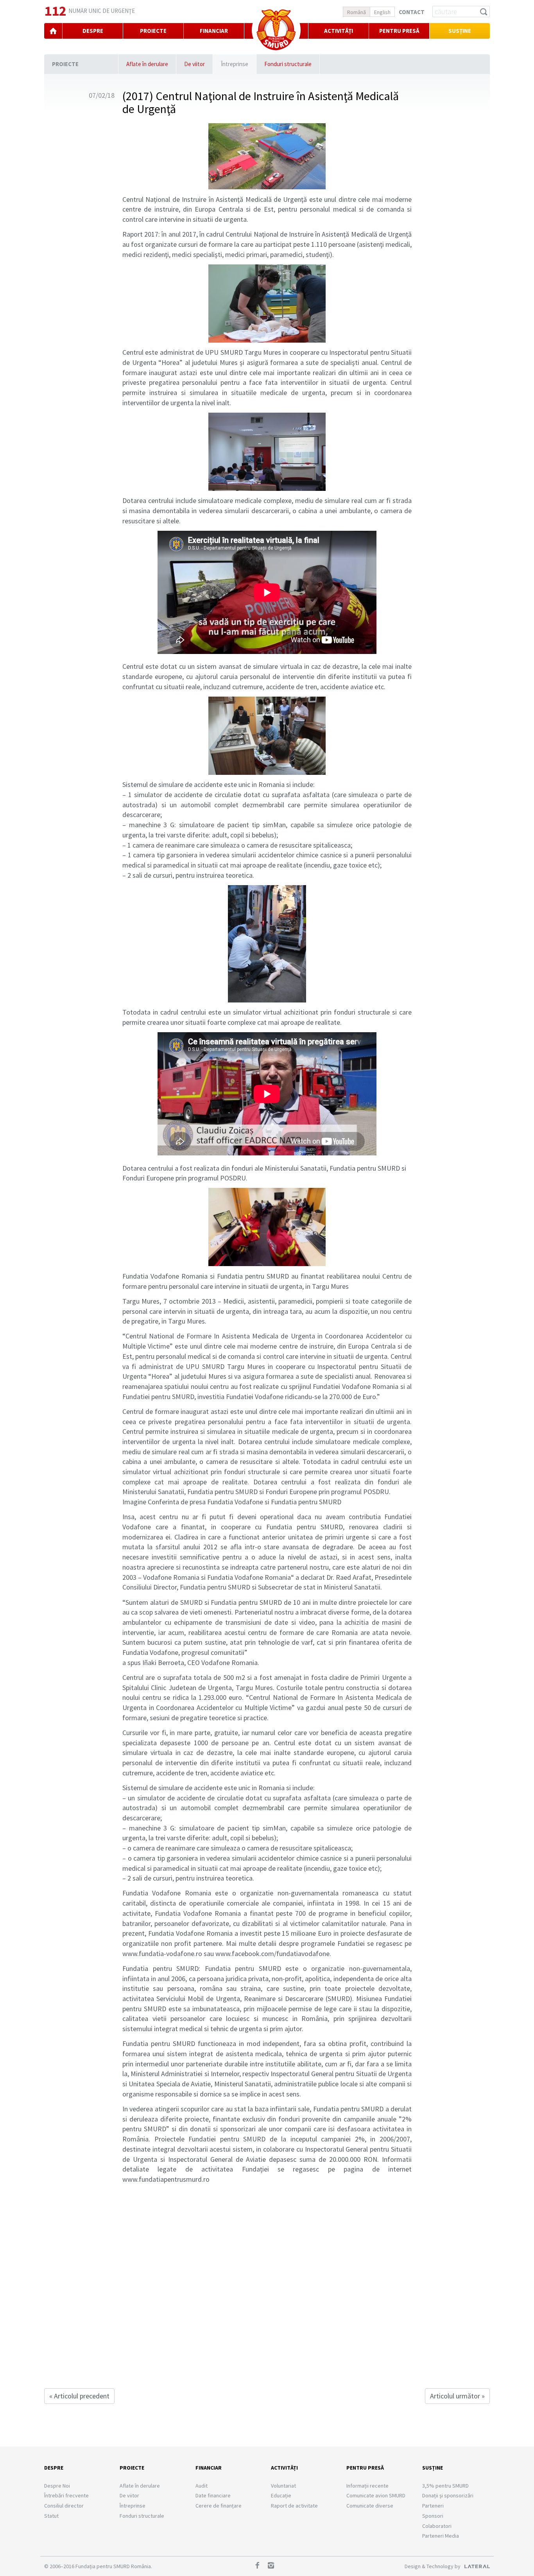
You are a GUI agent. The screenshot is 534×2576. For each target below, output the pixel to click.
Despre (54, 2468)
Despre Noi (57, 2486)
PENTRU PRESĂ (399, 31)
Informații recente (367, 2486)
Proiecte (65, 64)
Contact (412, 12)
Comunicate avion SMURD (376, 2495)
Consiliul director (64, 2506)
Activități (339, 31)
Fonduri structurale (288, 64)
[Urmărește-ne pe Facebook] (260, 2566)
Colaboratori (437, 2526)
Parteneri (433, 2506)
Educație (281, 2495)
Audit (202, 2486)
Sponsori (433, 2516)
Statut (51, 2516)
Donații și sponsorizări (448, 2495)
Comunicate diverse (370, 2506)
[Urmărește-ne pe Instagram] (274, 2566)
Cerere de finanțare (219, 2506)
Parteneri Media (441, 2536)
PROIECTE (153, 31)
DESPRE (93, 31)
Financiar (209, 2468)
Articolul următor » (457, 2396)
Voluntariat (283, 2486)
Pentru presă (365, 2468)
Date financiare (213, 2495)
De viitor (194, 64)
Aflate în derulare (147, 64)
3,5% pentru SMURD (445, 2486)
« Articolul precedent (79, 2396)
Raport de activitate (294, 2506)
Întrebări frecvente (66, 2495)
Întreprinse (235, 64)
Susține (460, 31)
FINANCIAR (214, 31)
